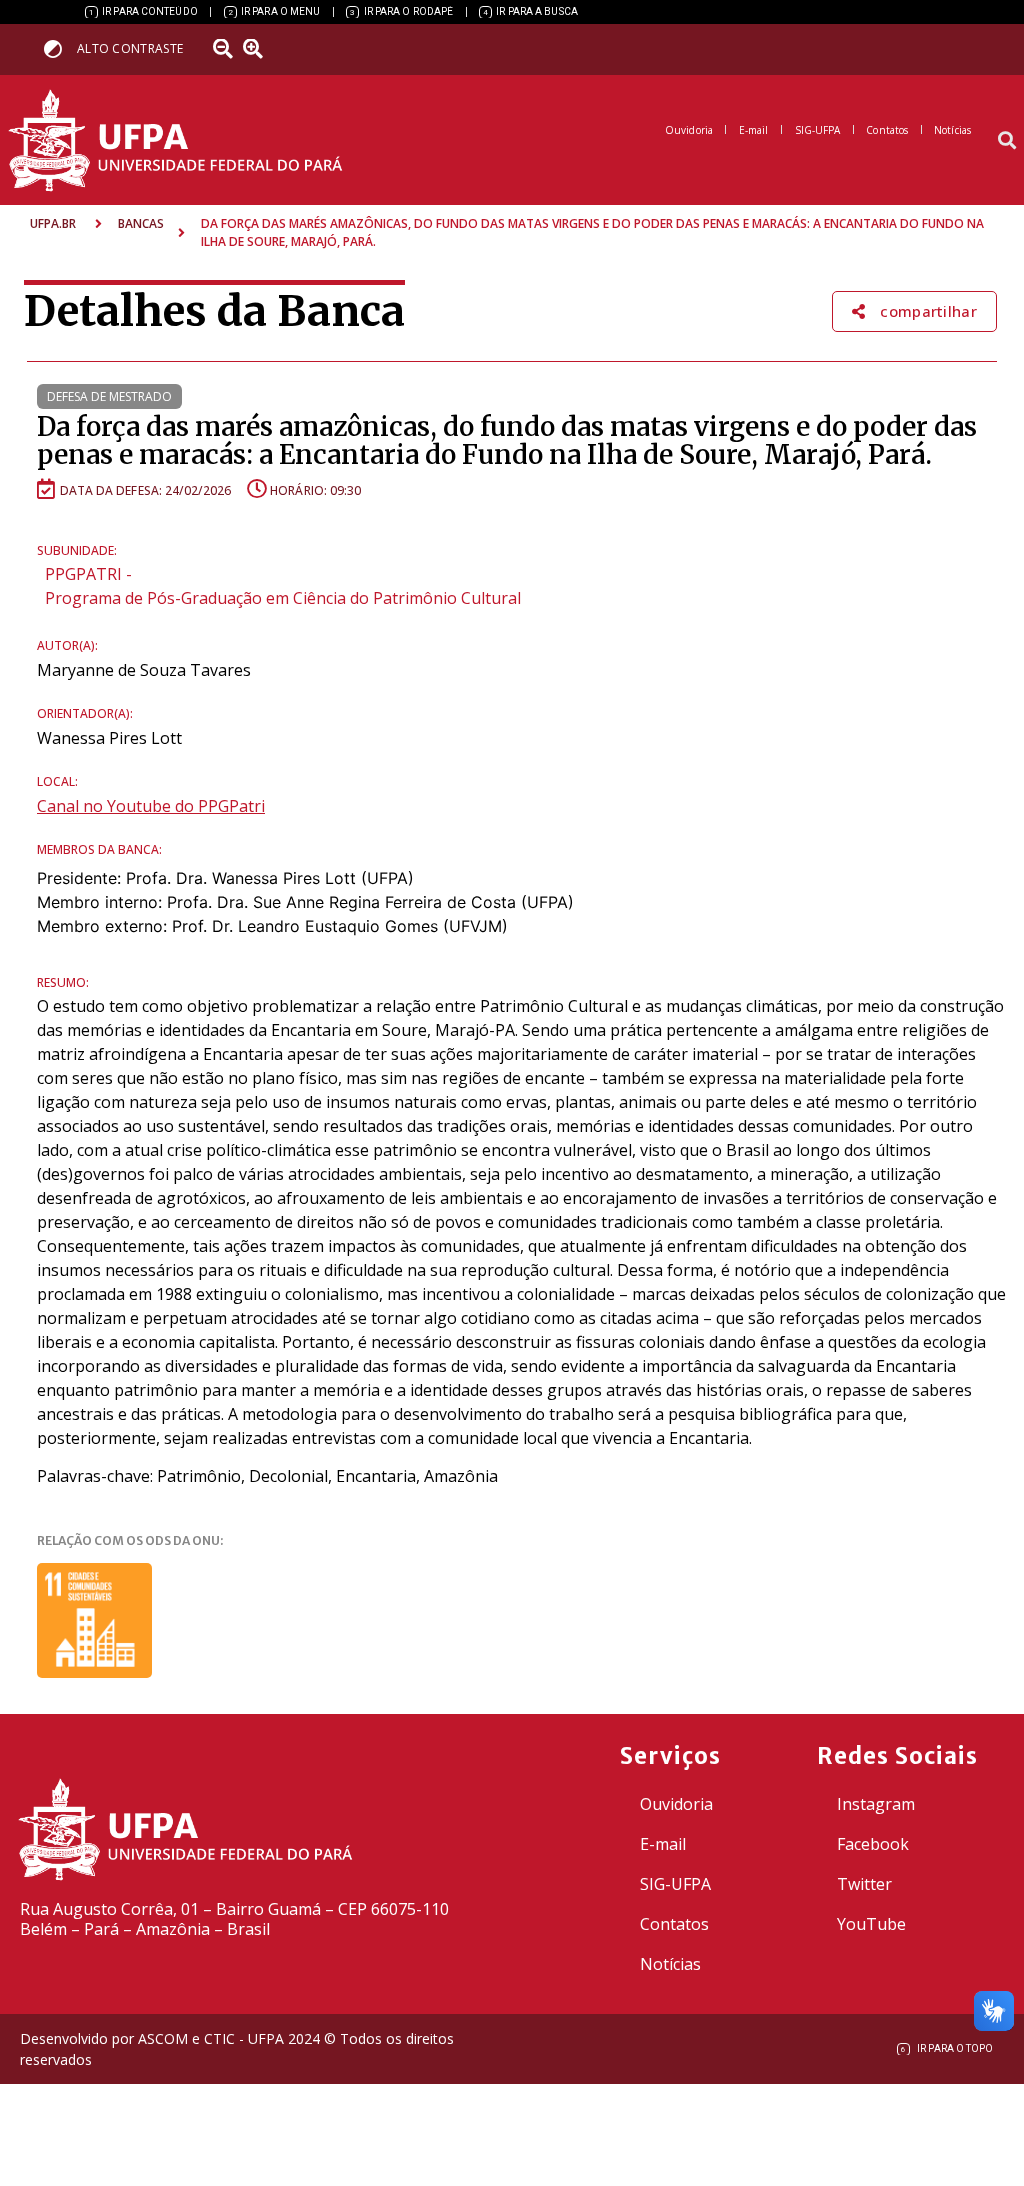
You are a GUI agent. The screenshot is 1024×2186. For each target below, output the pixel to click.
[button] (1007, 140)
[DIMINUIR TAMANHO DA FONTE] (225, 49)
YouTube (871, 1924)
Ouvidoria (676, 1804)
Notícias (670, 1964)
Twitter (864, 1884)
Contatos (674, 1924)
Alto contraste (130, 48)
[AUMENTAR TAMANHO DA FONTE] (259, 49)
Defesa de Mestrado (109, 396)
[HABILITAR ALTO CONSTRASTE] (59, 48)
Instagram (876, 1804)
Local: (57, 781)
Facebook (873, 1844)
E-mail (663, 1844)
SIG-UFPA (675, 1884)
